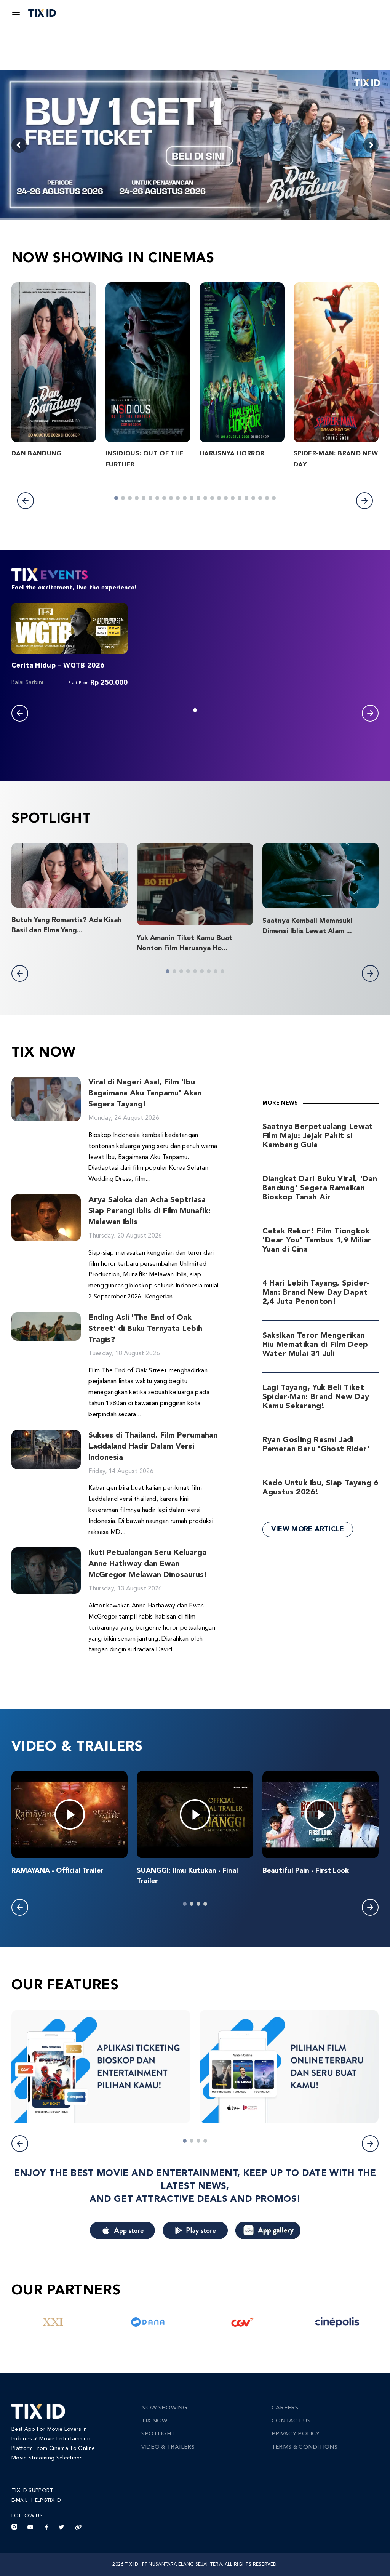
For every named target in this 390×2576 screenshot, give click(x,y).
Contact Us (291, 2421)
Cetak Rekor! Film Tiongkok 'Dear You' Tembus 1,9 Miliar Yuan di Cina (317, 1241)
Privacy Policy (296, 2434)
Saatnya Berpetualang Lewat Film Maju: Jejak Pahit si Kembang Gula (318, 1136)
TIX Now (154, 2421)
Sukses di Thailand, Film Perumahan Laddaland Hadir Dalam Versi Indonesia (153, 1447)
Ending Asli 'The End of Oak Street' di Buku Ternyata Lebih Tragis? (145, 1329)
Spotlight (158, 2434)
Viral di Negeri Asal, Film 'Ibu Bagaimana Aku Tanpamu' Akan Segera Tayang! (145, 1093)
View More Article (308, 1529)
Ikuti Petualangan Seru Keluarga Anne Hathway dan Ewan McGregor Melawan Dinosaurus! (148, 1564)
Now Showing (164, 2408)
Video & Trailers (168, 2447)
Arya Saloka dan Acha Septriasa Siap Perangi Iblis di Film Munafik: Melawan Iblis (149, 1211)
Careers (285, 2408)
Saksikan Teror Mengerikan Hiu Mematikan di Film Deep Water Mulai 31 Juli (315, 1345)
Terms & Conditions (304, 2447)
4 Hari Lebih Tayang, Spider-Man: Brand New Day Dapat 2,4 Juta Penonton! (316, 1293)
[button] (26, 501)
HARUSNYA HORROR (232, 454)
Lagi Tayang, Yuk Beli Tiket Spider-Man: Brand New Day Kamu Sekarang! (316, 1397)
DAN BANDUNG (37, 454)
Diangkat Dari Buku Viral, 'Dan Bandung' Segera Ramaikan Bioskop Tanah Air (320, 1188)
